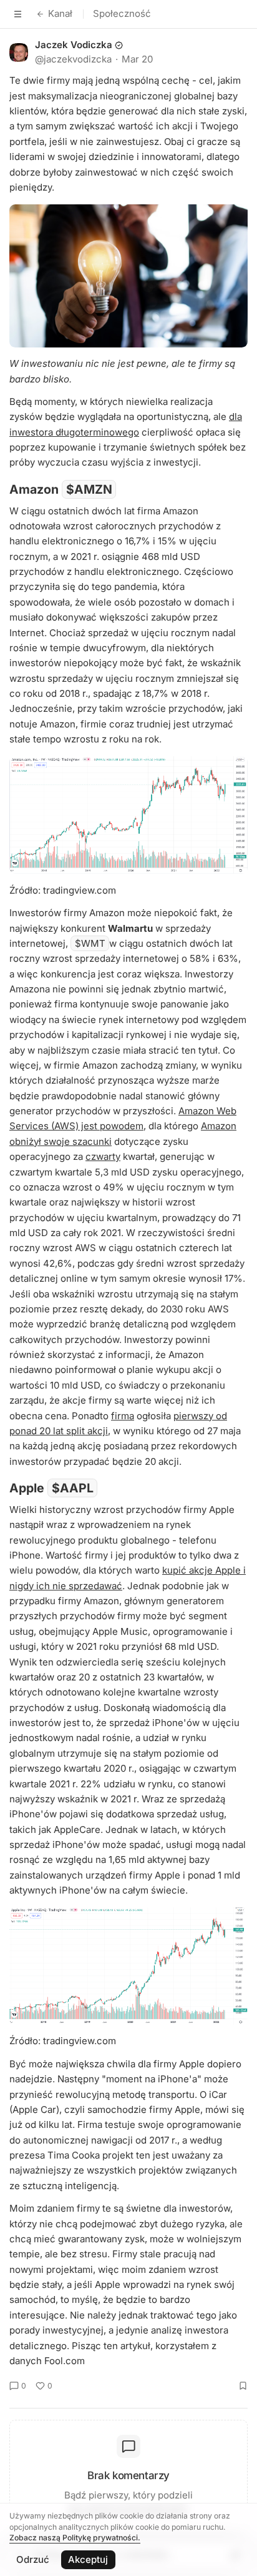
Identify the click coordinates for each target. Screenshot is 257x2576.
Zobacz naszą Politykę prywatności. (75, 2538)
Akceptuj (88, 2559)
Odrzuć (33, 2559)
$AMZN (89, 489)
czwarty (103, 1156)
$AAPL (73, 1488)
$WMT (90, 943)
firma (123, 1416)
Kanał (60, 13)
